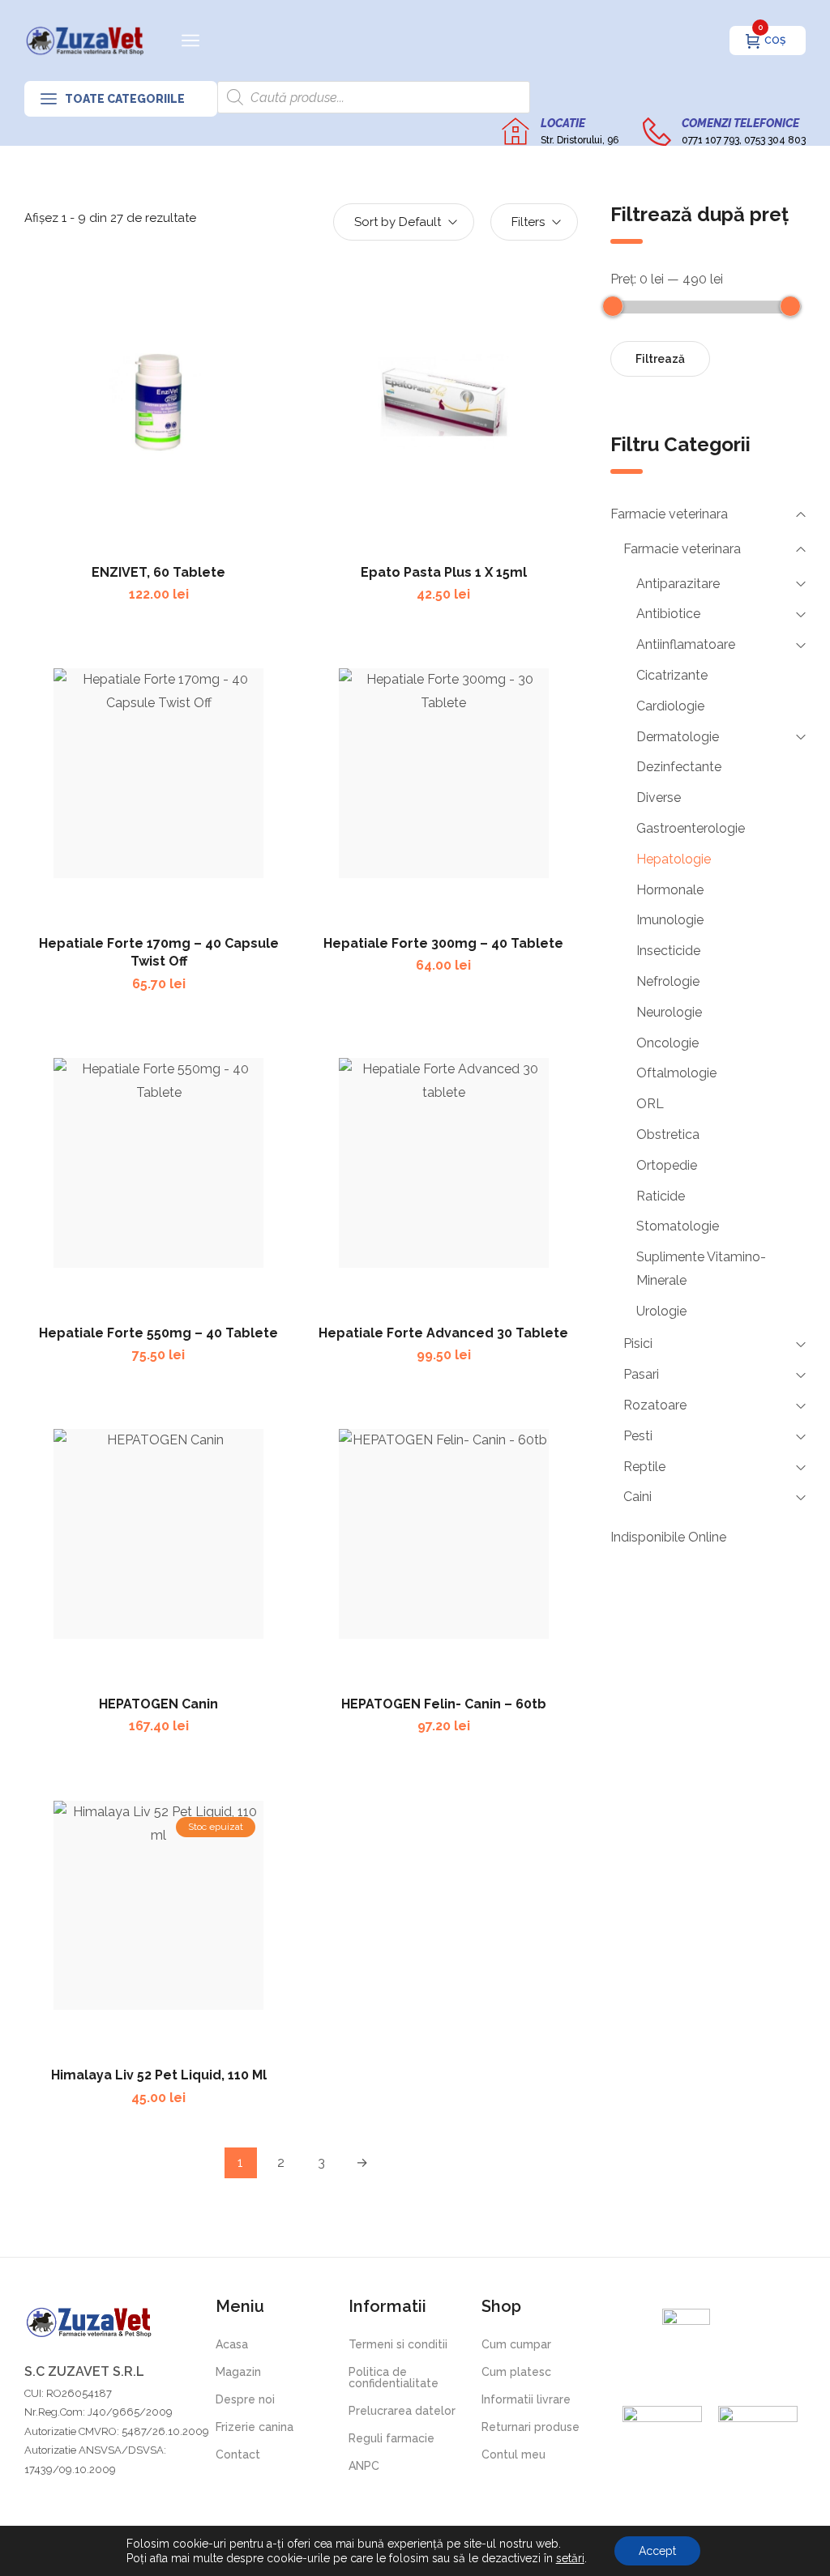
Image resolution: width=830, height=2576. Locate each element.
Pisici (638, 1343)
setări (570, 2558)
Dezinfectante (679, 767)
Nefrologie (668, 981)
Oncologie (667, 1043)
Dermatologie (678, 737)
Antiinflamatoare (686, 644)
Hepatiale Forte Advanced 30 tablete (443, 1333)
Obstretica (668, 1134)
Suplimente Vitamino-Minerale (701, 1269)
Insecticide (668, 951)
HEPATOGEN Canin (158, 1704)
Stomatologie (678, 1226)
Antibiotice (668, 614)
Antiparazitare (678, 584)
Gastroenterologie (691, 828)
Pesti (638, 1436)
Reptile (644, 1467)
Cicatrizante (672, 675)
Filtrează (660, 359)
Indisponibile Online (668, 1537)
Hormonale (670, 890)
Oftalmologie (676, 1073)
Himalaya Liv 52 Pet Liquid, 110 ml (159, 2075)
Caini (637, 1497)
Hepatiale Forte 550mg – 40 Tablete (158, 1333)
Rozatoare (655, 1405)
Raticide (661, 1196)
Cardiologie (670, 706)
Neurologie (669, 1012)
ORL (650, 1104)
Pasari (641, 1374)
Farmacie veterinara (669, 514)
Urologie (661, 1311)
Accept (657, 2551)
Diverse (659, 798)
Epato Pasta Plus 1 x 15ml (444, 572)
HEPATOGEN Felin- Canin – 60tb (444, 1704)
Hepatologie (674, 859)
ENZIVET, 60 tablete (158, 572)
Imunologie (670, 920)
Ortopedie (667, 1165)
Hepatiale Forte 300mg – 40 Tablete (443, 943)
